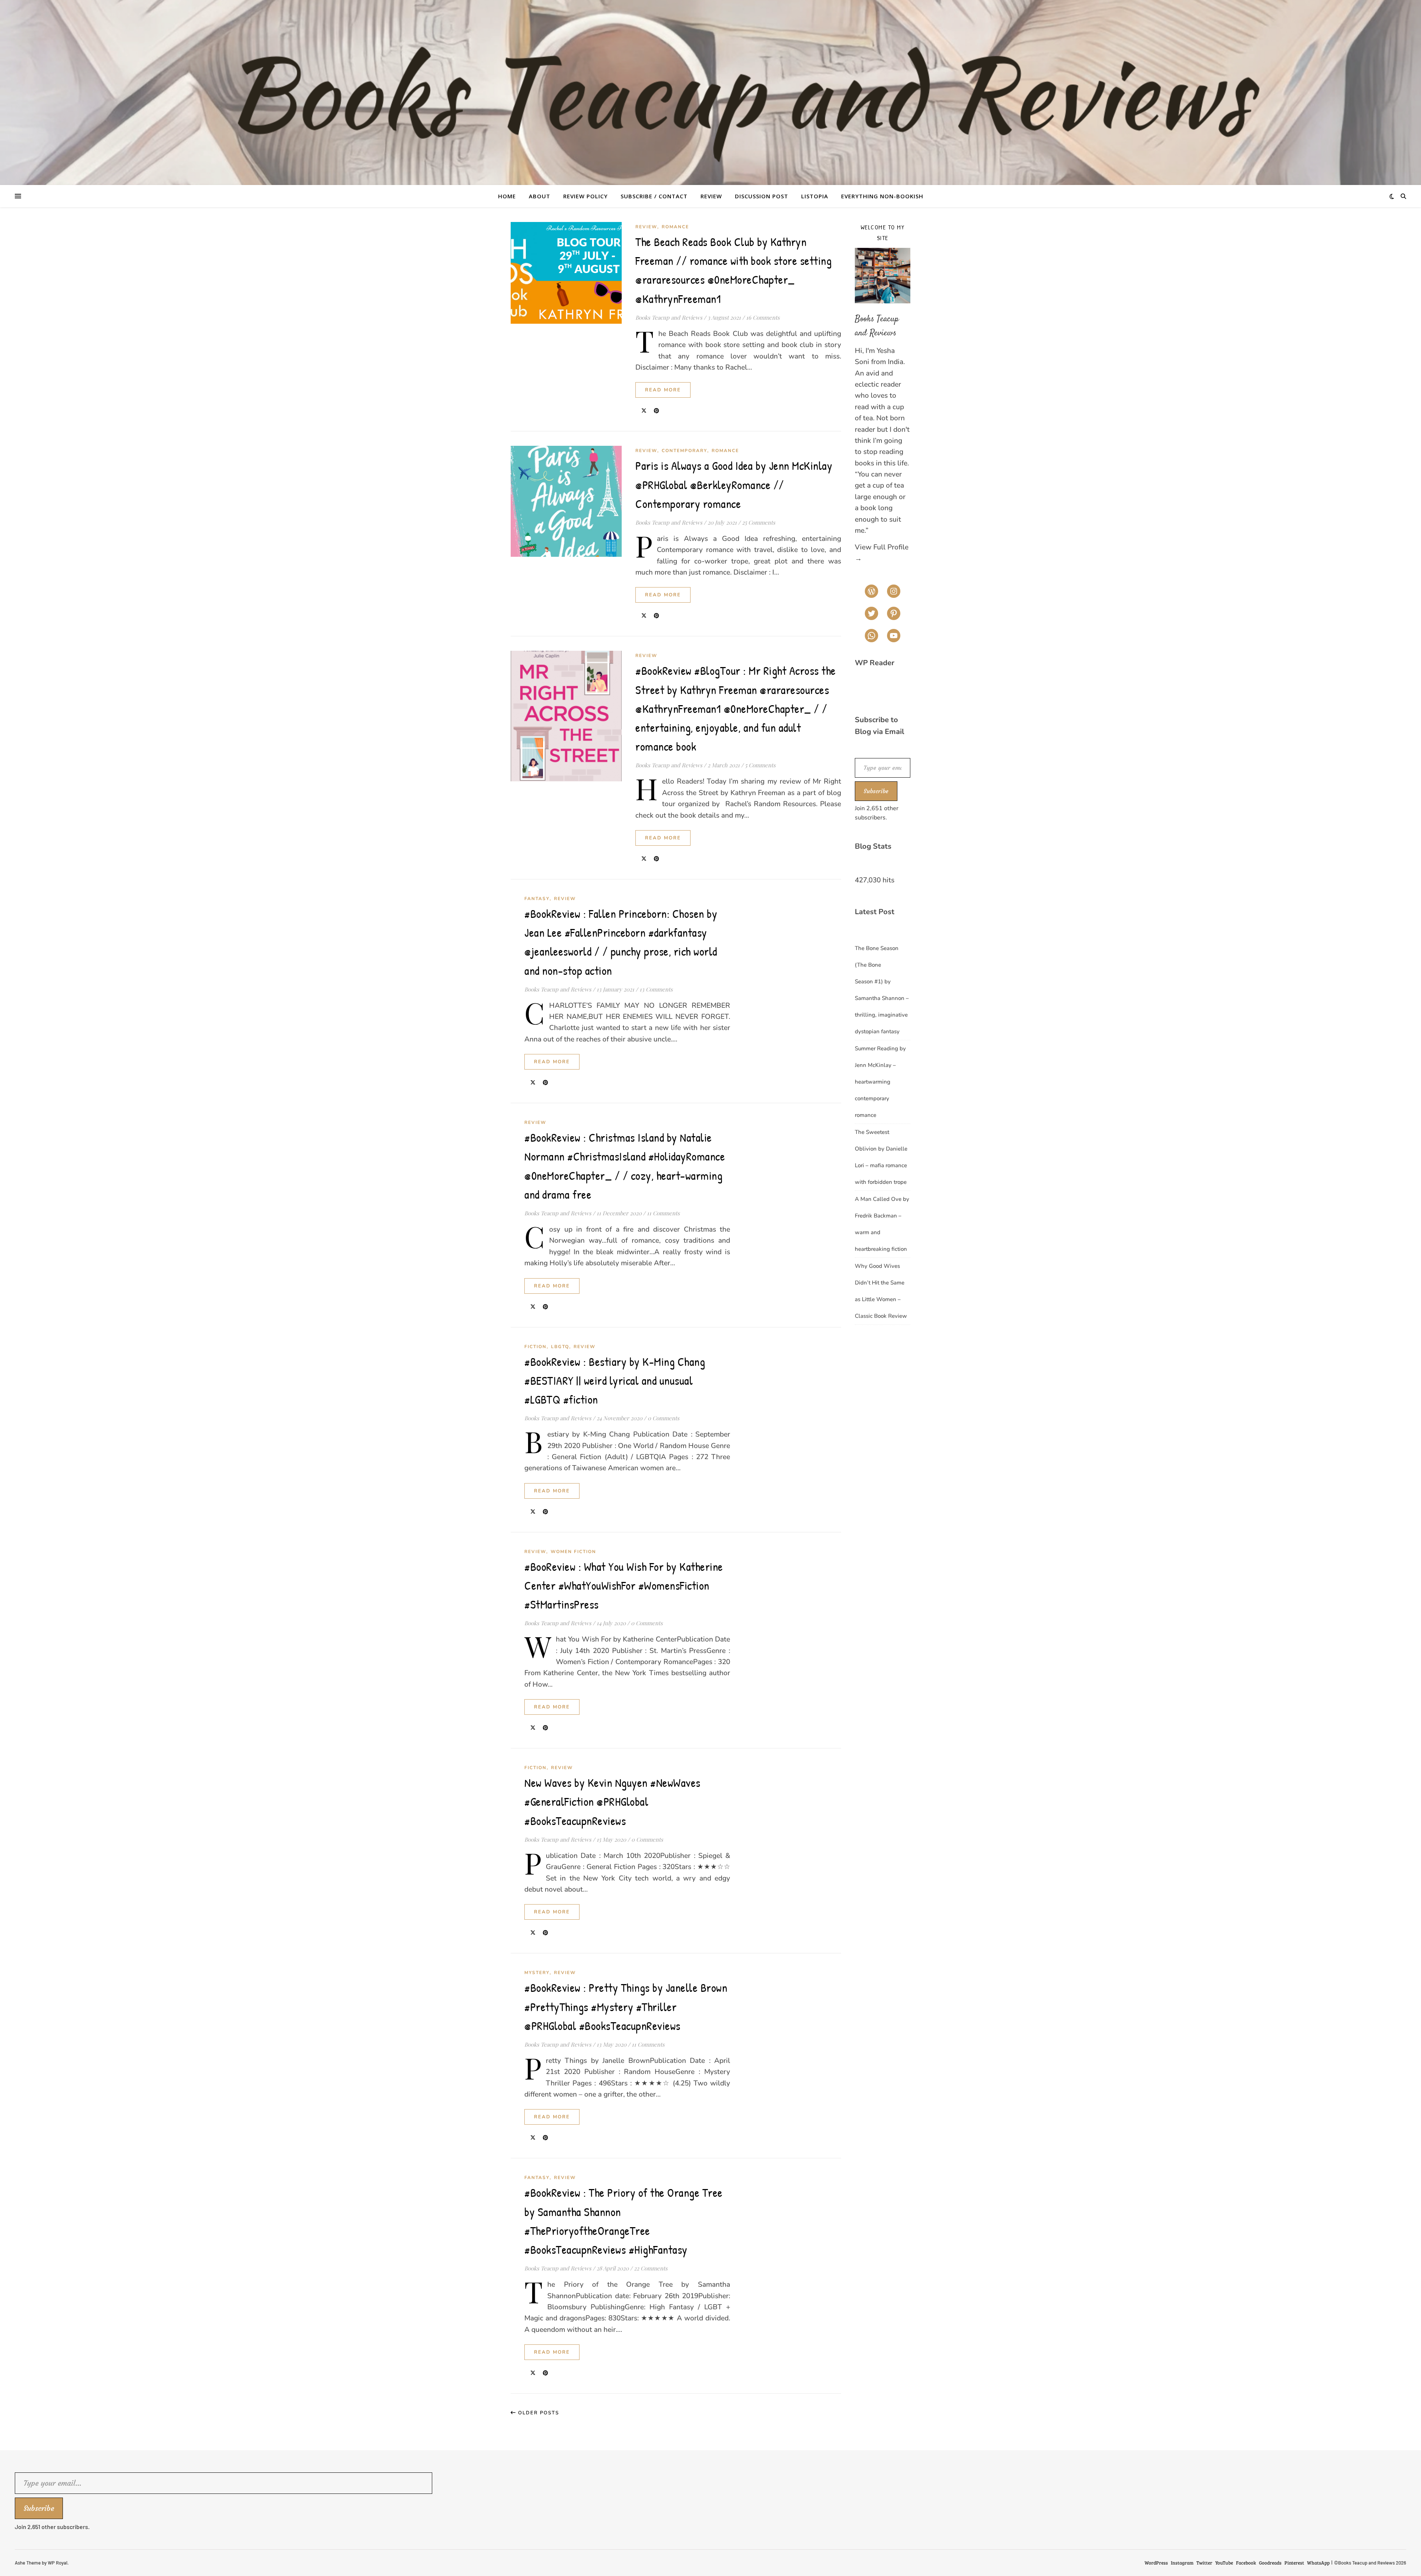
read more (663, 390)
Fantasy (537, 899)
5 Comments (760, 765)
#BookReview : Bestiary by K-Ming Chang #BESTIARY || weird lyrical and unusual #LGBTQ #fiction (615, 1380)
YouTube (1224, 2563)
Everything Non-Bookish (882, 196)
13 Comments (656, 989)
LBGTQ (560, 1347)
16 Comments (763, 317)
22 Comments (651, 2268)
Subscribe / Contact (654, 196)
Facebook (1246, 2563)
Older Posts (538, 2413)
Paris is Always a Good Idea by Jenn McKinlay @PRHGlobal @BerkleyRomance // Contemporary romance (734, 484)
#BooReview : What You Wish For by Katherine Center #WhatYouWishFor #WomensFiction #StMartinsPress (624, 1585)
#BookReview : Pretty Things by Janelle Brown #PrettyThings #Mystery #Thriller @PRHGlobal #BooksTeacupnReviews (626, 2006)
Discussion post (762, 196)
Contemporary (684, 451)
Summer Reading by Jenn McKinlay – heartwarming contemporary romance (880, 1082)
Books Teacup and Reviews (669, 317)
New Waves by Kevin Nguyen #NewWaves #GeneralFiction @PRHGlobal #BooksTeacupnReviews (612, 1801)
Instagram (1182, 2563)
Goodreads (1270, 2563)
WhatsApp (1318, 2563)
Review (711, 196)
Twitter (1204, 2563)
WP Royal (58, 2563)
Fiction (535, 1347)
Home (507, 196)
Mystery (537, 1973)
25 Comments (759, 522)
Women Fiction (573, 1552)
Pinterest (1294, 2563)
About (540, 196)
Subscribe (876, 791)
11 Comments (663, 1213)
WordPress (1156, 2563)
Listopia (815, 196)
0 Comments (664, 1418)
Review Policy (585, 196)
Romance (675, 227)
